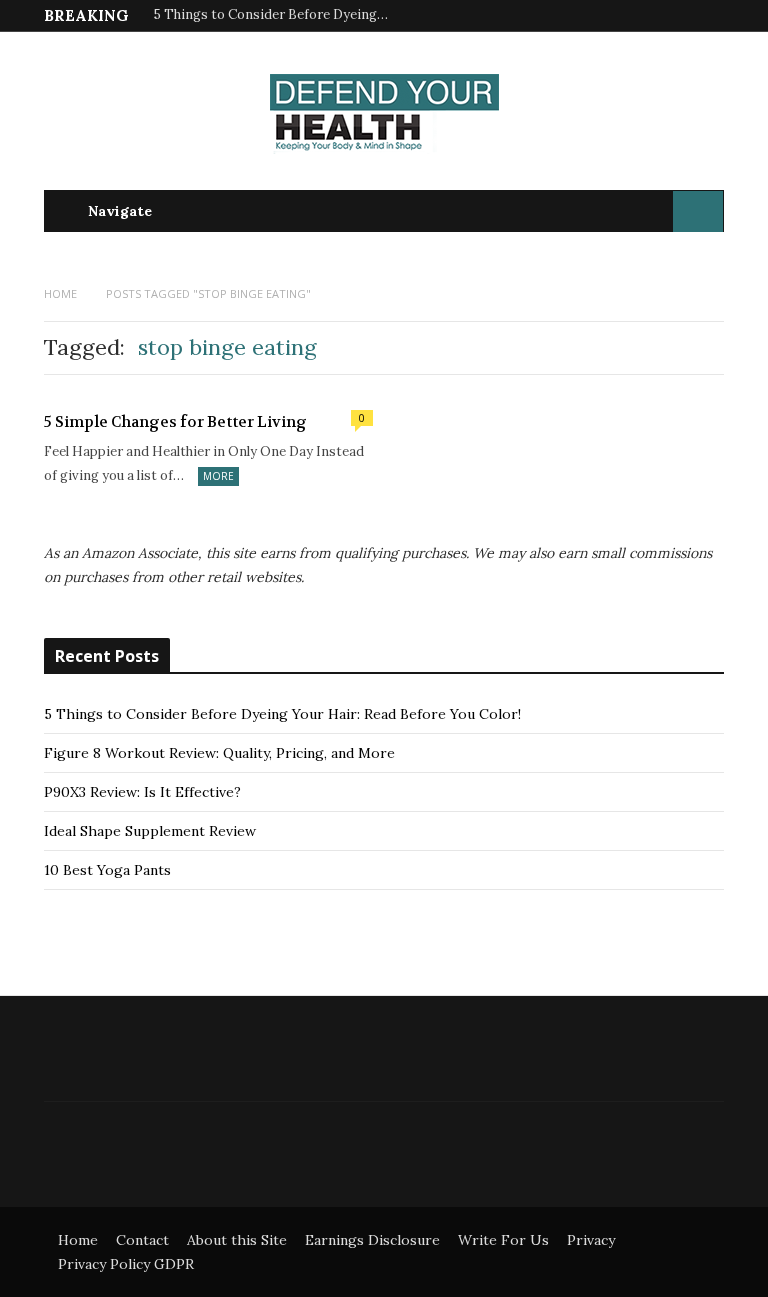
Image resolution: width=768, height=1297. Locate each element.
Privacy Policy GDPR (126, 1264)
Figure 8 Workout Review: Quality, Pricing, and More (219, 753)
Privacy (591, 1240)
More (218, 476)
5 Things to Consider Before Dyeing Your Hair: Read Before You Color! (274, 15)
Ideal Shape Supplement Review (150, 831)
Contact (142, 1240)
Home (78, 1240)
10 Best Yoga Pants (107, 870)
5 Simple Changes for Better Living (175, 422)
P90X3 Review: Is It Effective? (142, 792)
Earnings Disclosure (372, 1240)
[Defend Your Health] (384, 117)
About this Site (237, 1240)
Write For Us (503, 1240)
